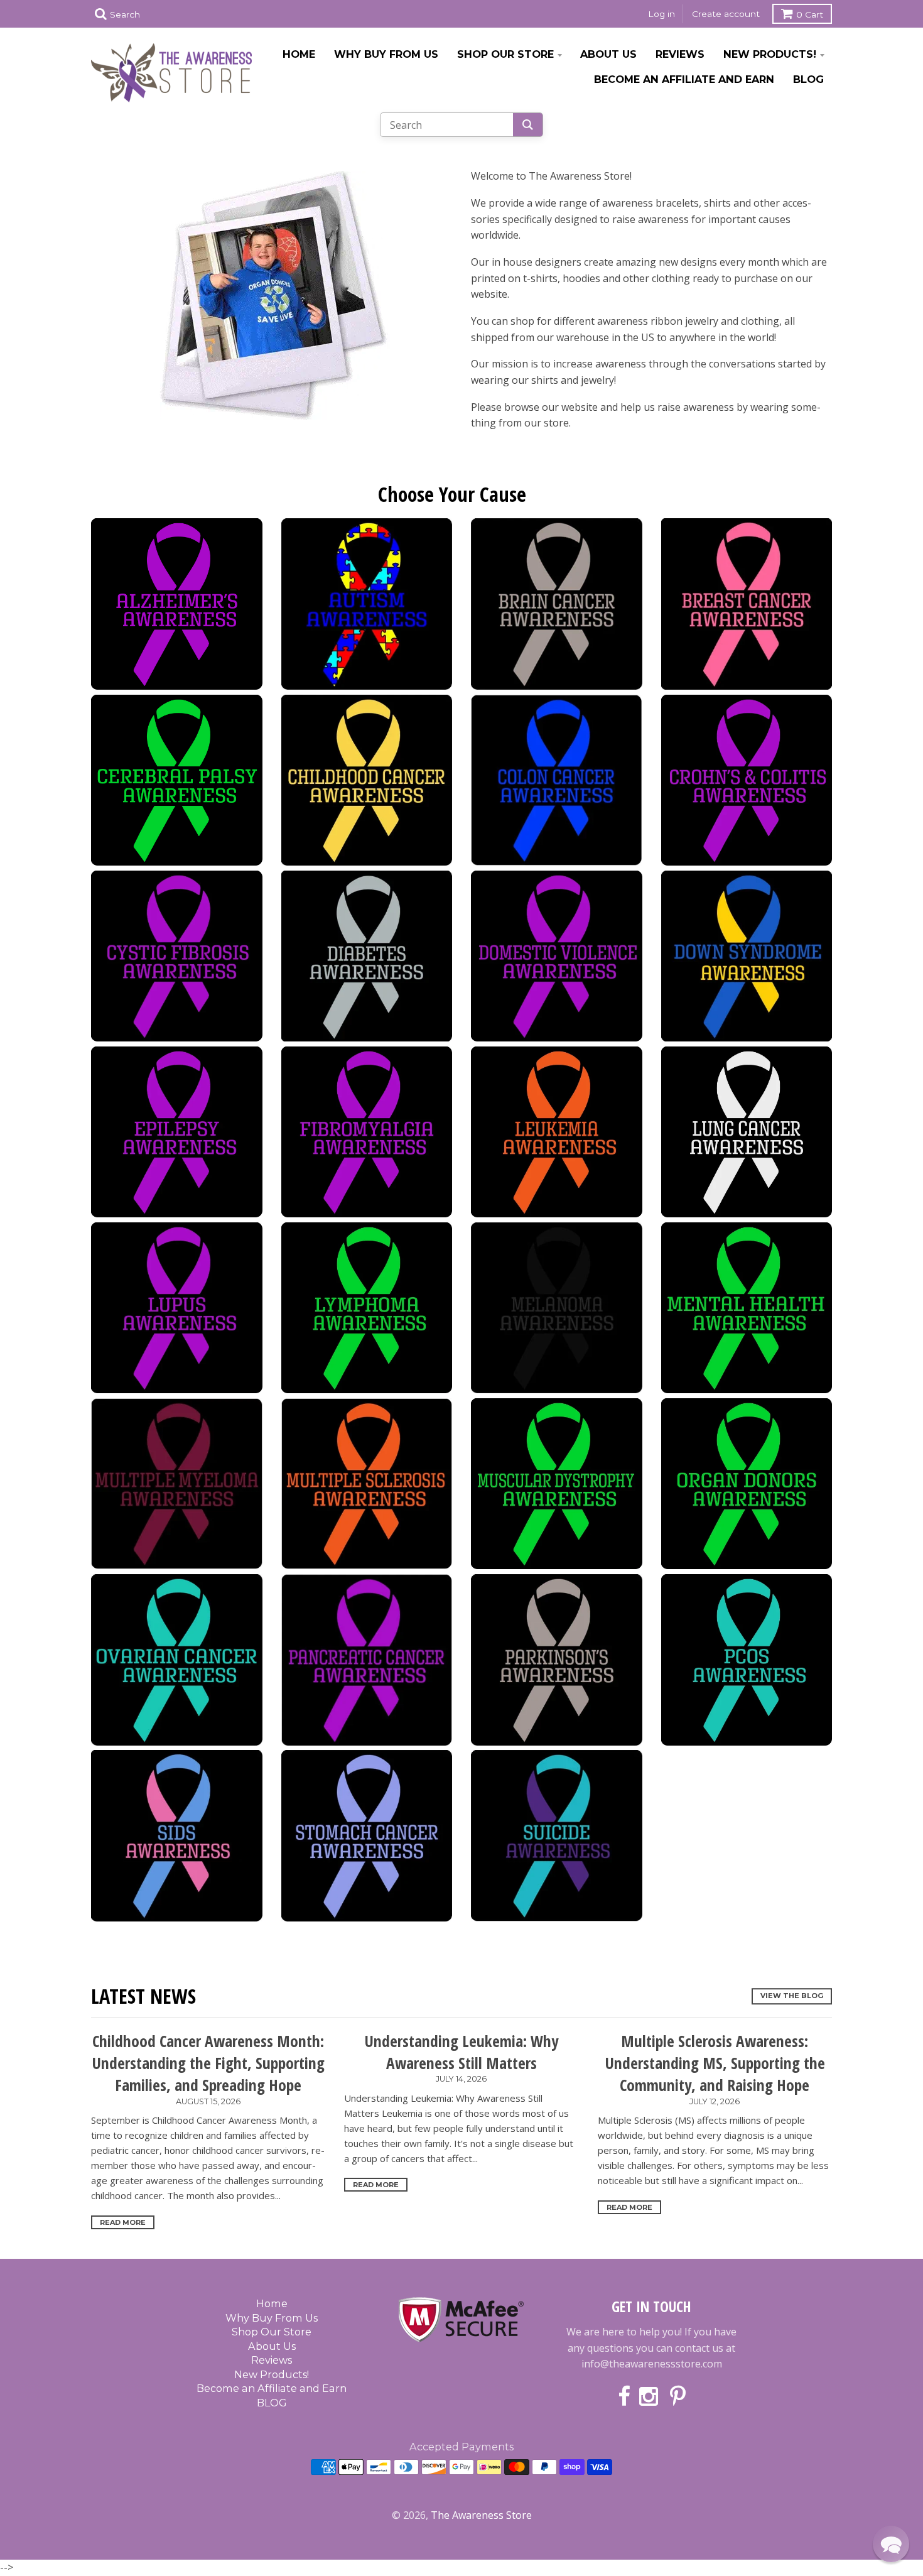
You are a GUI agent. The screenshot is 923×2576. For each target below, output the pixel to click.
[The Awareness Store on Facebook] (624, 2397)
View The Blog (792, 1996)
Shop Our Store (505, 54)
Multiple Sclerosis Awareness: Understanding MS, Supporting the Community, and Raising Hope (715, 2063)
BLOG (808, 79)
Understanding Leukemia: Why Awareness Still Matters (461, 2052)
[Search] (528, 125)
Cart (810, 14)
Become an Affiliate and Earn (684, 79)
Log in (661, 14)
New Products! (770, 54)
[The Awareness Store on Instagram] (650, 2397)
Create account (726, 14)
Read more (123, 2222)
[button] (891, 2544)
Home (299, 54)
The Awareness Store (481, 2515)
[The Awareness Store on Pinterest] (678, 2397)
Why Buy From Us (386, 54)
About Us (608, 54)
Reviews (680, 54)
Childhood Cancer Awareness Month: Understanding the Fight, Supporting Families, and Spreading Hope (208, 2063)
